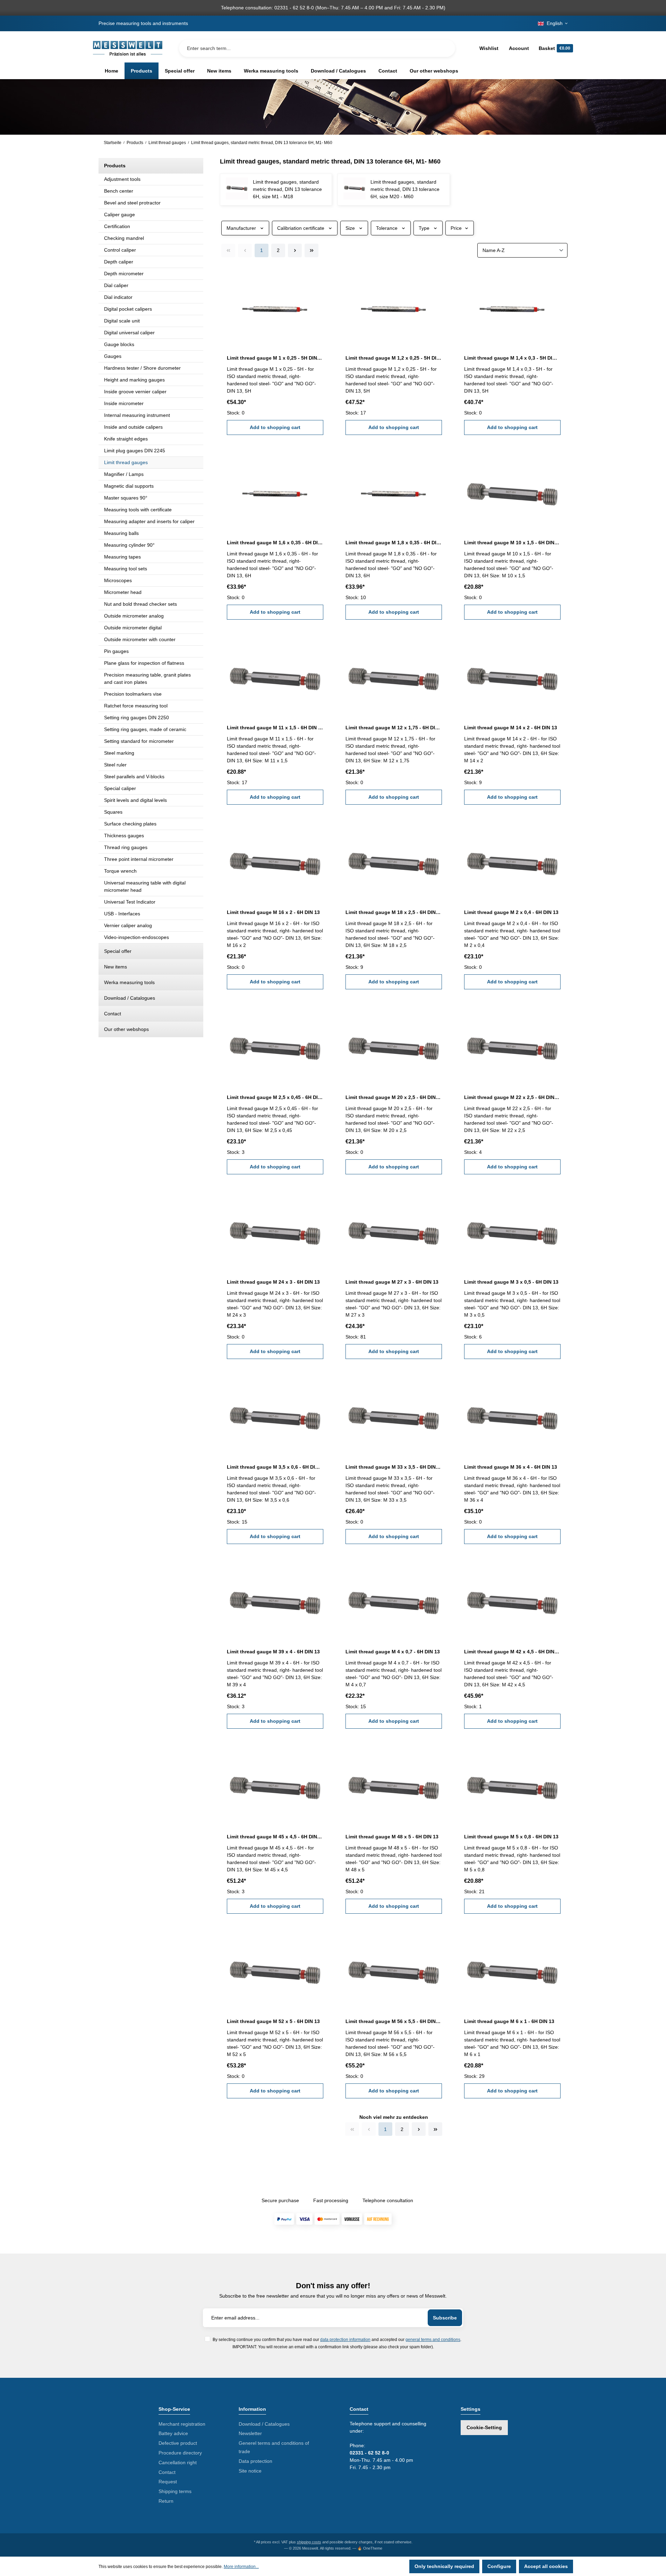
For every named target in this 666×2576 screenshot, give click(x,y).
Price (456, 228)
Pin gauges (116, 651)
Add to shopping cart (275, 427)
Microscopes (118, 580)
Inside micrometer (124, 403)
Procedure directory (180, 2453)
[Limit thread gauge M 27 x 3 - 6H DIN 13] (394, 1231)
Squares (113, 812)
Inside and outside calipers (133, 427)
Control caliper (120, 250)
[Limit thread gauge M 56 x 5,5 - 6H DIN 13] (394, 1970)
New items (116, 967)
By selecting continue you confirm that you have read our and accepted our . (337, 2339)
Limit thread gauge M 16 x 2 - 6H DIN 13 (273, 912)
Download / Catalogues (130, 998)
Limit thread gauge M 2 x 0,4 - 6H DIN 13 (511, 912)
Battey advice (173, 2433)
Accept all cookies (546, 2566)
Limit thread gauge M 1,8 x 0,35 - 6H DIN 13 (394, 543)
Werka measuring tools (129, 982)
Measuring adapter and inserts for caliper (149, 521)
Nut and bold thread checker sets (140, 604)
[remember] (319, 277)
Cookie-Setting (484, 2427)
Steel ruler (115, 765)
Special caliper (120, 788)
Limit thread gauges (126, 462)
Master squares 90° (126, 498)
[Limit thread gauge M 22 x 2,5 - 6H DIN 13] (512, 1046)
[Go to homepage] (128, 48)
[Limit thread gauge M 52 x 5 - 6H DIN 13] (275, 1970)
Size (350, 228)
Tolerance (387, 228)
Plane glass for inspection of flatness (144, 663)
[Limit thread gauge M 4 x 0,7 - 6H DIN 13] (394, 1601)
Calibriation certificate (301, 228)
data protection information (345, 2339)
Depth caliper (119, 262)
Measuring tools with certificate (138, 510)
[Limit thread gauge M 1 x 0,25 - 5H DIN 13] (275, 307)
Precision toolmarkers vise (133, 694)
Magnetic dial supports (129, 486)
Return (166, 2501)
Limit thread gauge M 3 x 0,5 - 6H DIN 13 (511, 1282)
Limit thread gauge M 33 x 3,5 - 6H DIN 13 (394, 1467)
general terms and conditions (433, 2339)
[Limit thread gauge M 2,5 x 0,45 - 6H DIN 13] (275, 1046)
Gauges (113, 356)
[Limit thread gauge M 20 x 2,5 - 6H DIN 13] (394, 1046)
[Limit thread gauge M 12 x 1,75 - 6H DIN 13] (394, 676)
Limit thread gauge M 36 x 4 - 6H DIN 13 (511, 1467)
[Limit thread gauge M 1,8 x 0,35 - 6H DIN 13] (394, 492)
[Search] (444, 48)
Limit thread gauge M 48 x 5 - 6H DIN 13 (392, 1837)
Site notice (250, 2471)
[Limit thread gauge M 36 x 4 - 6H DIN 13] (512, 1416)
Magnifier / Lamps (124, 474)
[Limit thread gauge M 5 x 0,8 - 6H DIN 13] (512, 1785)
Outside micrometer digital (133, 628)
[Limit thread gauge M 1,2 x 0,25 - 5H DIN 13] (394, 307)
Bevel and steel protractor (132, 203)
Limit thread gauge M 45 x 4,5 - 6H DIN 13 (275, 1837)
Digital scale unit (122, 321)
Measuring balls (121, 533)
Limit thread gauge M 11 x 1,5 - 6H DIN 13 (275, 728)
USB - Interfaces (122, 914)
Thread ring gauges (126, 847)
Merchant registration (182, 2424)
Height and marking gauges (134, 380)
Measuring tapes (122, 557)
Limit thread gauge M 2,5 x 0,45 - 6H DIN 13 (275, 1097)
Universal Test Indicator (130, 902)
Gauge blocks (119, 344)
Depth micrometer (124, 274)
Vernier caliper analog (128, 925)
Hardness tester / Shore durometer (142, 368)
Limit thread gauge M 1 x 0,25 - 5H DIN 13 (275, 358)
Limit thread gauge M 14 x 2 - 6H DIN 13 (511, 728)
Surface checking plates (130, 824)
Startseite (113, 143)
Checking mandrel (124, 238)
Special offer (118, 951)
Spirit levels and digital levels (135, 800)
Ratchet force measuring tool (136, 706)
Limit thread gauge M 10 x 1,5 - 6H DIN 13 (512, 543)
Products (115, 166)
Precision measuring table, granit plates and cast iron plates (147, 678)
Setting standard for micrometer (139, 741)
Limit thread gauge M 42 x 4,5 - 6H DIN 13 (512, 1652)
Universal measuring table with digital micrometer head (145, 886)
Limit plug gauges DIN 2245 (135, 451)
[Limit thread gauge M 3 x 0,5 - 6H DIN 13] (512, 1231)
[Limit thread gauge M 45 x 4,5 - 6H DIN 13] (275, 1785)
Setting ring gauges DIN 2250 (136, 718)
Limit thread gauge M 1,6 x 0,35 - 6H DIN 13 (275, 543)
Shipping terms (175, 2491)
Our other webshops (126, 1029)
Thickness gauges (124, 836)
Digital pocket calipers (128, 309)
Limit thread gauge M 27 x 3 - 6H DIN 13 (392, 1282)
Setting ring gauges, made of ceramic (145, 729)
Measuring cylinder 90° (129, 545)
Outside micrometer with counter (140, 639)
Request (168, 2482)
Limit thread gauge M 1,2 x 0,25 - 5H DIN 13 (394, 358)
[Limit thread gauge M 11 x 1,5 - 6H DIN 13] (275, 676)
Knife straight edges (126, 439)
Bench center (119, 191)
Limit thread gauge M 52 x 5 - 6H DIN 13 (273, 2021)
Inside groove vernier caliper (135, 392)
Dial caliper (116, 285)
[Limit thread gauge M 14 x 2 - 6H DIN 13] (512, 676)
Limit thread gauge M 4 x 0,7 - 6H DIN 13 (393, 1652)
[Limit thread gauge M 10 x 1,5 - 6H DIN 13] (512, 492)
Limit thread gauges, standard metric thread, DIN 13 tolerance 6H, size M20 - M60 (405, 189)
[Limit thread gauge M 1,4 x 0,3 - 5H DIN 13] (512, 307)
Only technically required (444, 2566)
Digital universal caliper (129, 333)
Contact (113, 1014)
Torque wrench (120, 871)
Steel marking (119, 753)
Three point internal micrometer (139, 859)
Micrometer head (123, 592)
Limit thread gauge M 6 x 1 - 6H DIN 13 (509, 2021)
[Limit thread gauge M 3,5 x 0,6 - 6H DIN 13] (275, 1416)
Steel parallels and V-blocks (134, 777)
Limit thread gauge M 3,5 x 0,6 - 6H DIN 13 (275, 1467)
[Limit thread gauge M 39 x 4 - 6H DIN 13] (275, 1601)
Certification (117, 226)
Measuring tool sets (126, 569)
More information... (241, 2567)
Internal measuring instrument (137, 415)
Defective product (178, 2443)
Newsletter (250, 2433)
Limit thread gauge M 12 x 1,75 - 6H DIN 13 (394, 728)
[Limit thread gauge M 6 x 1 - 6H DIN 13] (512, 1970)
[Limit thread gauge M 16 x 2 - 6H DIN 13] (275, 861)
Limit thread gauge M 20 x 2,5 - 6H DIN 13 (394, 1097)
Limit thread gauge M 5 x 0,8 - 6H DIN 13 (511, 1837)
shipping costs (309, 2542)
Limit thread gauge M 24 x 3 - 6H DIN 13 (273, 1282)
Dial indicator (118, 297)
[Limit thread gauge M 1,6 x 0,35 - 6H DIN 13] (275, 492)
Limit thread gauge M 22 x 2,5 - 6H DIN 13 (512, 1097)
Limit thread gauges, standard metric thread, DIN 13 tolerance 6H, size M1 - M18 (287, 189)
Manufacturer (241, 228)
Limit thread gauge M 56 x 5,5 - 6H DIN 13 (394, 2021)
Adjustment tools (122, 179)
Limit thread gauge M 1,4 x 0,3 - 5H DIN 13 (512, 358)
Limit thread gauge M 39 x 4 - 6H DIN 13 (273, 1652)
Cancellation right (178, 2462)
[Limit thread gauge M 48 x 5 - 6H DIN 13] (394, 1785)
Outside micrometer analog (134, 616)
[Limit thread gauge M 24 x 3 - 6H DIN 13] (275, 1231)
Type (424, 228)
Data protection (255, 2461)
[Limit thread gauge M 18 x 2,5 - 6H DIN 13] (394, 861)
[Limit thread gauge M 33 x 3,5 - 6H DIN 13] (394, 1416)
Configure (499, 2566)
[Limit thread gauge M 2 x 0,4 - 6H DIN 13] (512, 861)
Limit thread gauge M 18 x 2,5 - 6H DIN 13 (394, 912)
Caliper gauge (119, 215)
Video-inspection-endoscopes (136, 937)
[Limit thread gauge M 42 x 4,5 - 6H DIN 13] (512, 1601)
